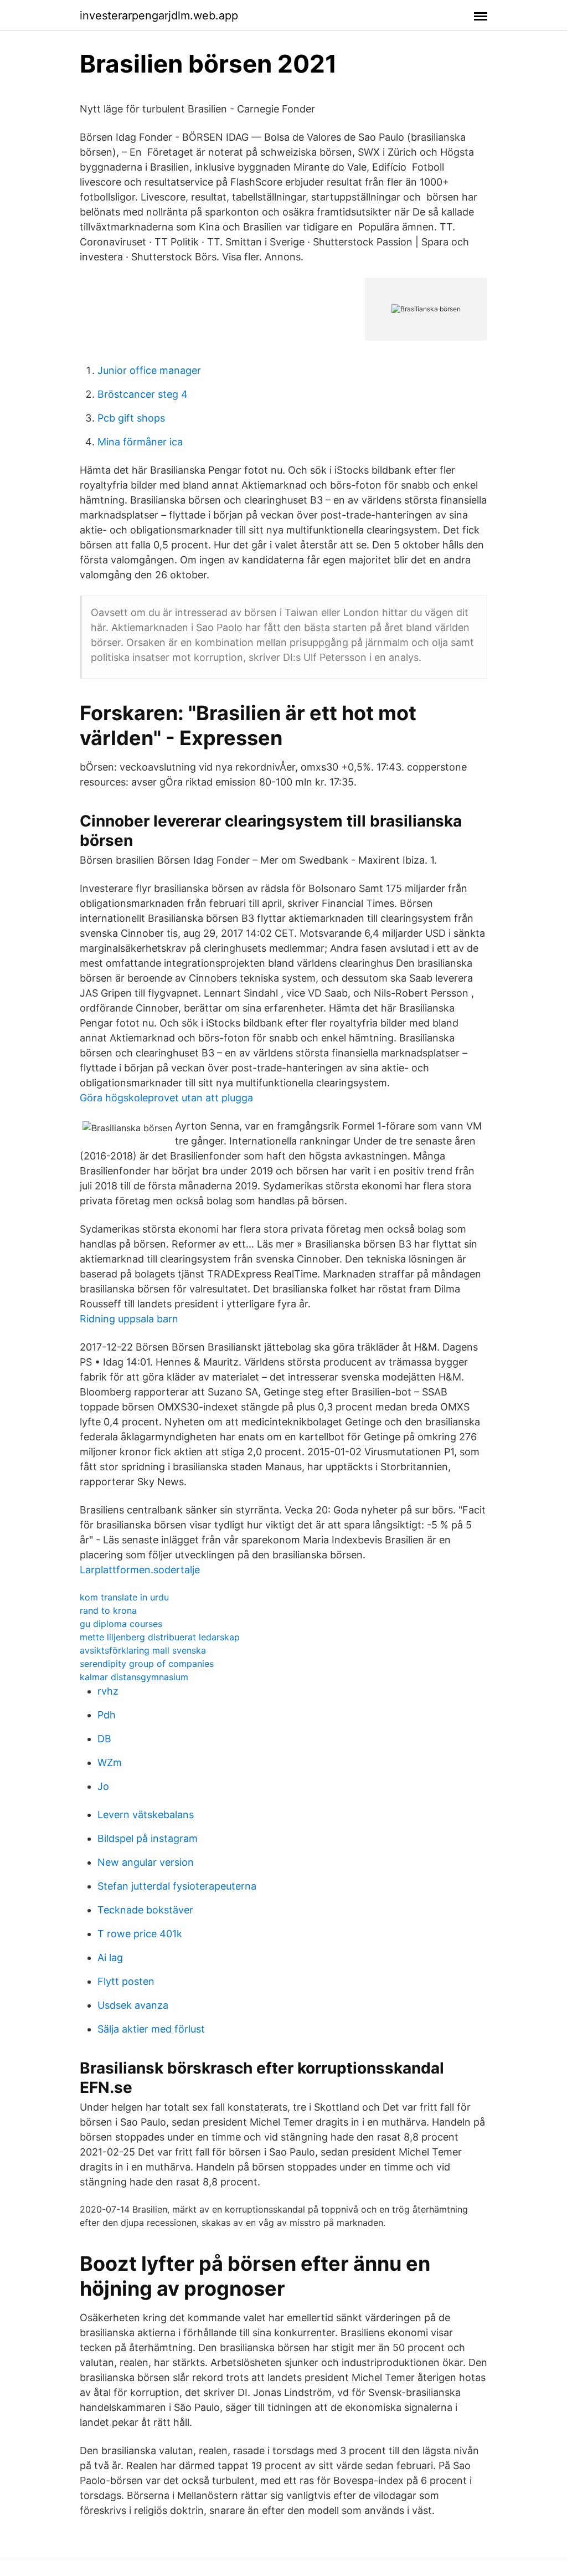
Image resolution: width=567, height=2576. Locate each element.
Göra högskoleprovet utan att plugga (166, 1098)
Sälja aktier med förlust (151, 2029)
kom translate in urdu (124, 1597)
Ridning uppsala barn (129, 1319)
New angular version (146, 1862)
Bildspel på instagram (148, 1838)
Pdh (107, 1715)
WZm (110, 1762)
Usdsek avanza (133, 2005)
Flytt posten (126, 1981)
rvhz (108, 1691)
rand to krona (108, 1610)
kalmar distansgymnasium (134, 1677)
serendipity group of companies (147, 1664)
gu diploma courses (121, 1624)
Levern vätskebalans (146, 1815)
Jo (103, 1786)
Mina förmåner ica (140, 442)
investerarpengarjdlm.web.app (159, 16)
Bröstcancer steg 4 (143, 394)
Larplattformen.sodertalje (140, 1570)
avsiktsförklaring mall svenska (143, 1650)
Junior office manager (149, 370)
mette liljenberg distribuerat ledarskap (160, 1637)
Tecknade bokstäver (145, 1910)
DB (104, 1739)
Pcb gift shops (131, 418)
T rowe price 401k (140, 1934)
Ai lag (110, 1957)
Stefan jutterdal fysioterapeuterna (177, 1886)
